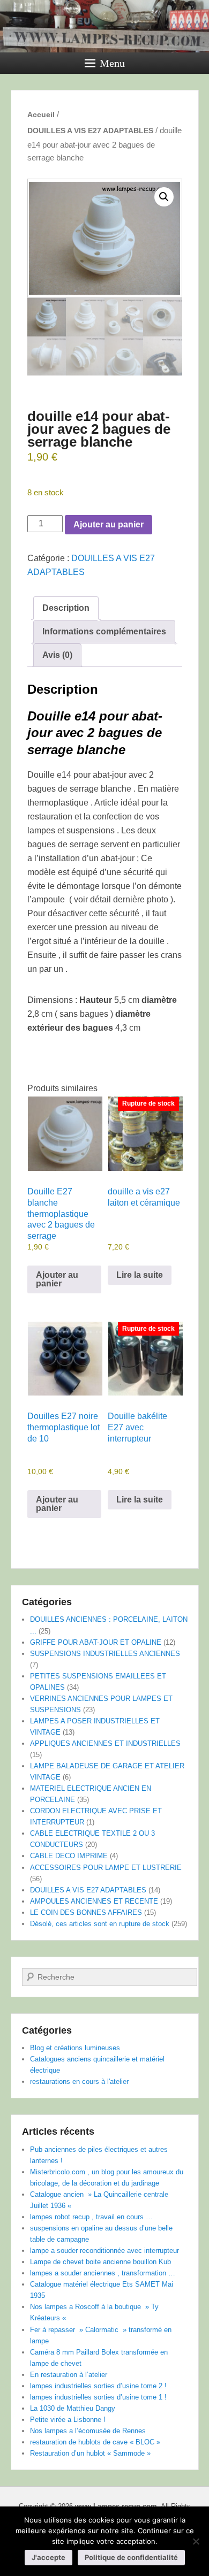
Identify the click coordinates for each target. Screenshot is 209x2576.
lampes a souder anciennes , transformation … (103, 2273)
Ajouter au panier (109, 524)
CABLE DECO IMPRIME (69, 1856)
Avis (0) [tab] (57, 655)
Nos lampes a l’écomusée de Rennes (88, 2431)
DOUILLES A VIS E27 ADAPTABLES (90, 131)
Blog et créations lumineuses (75, 2048)
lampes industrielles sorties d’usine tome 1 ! (98, 2397)
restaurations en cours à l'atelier (79, 2081)
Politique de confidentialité (131, 2557)
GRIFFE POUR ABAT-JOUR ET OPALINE (96, 1642)
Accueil (41, 114)
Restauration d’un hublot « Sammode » (90, 2453)
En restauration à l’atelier (69, 2375)
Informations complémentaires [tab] (104, 631)
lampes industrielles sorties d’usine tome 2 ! (98, 2386)
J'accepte (48, 2557)
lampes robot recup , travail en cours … (91, 2217)
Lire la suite (140, 1275)
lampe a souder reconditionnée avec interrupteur (104, 2251)
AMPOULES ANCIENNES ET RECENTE (94, 1901)
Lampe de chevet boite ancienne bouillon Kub (100, 2262)
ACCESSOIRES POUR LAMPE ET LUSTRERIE (106, 1868)
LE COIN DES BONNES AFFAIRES (86, 1912)
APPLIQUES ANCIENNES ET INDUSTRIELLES (105, 1743)
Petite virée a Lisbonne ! (68, 2420)
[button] (164, 197)
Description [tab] (66, 608)
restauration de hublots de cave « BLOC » (95, 2442)
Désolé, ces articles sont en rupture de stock (100, 1924)
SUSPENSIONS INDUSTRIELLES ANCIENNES (105, 1654)
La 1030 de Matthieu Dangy (73, 2408)
